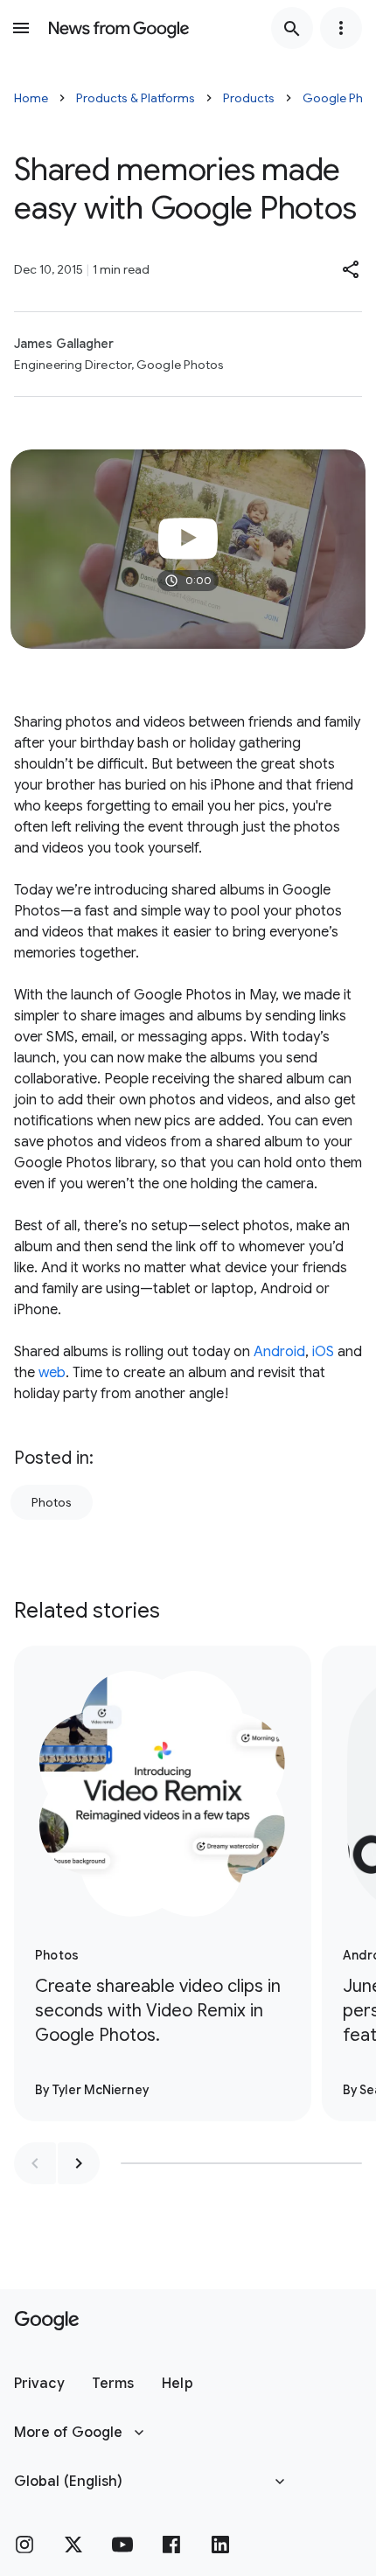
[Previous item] (35, 2163)
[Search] (292, 28)
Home (31, 98)
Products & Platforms (136, 98)
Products (249, 98)
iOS (323, 1352)
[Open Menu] (21, 28)
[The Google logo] (47, 2321)
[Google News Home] (119, 28)
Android (279, 1352)
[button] (352, 269)
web (52, 1373)
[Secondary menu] (341, 28)
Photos (52, 1502)
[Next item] (79, 2163)
